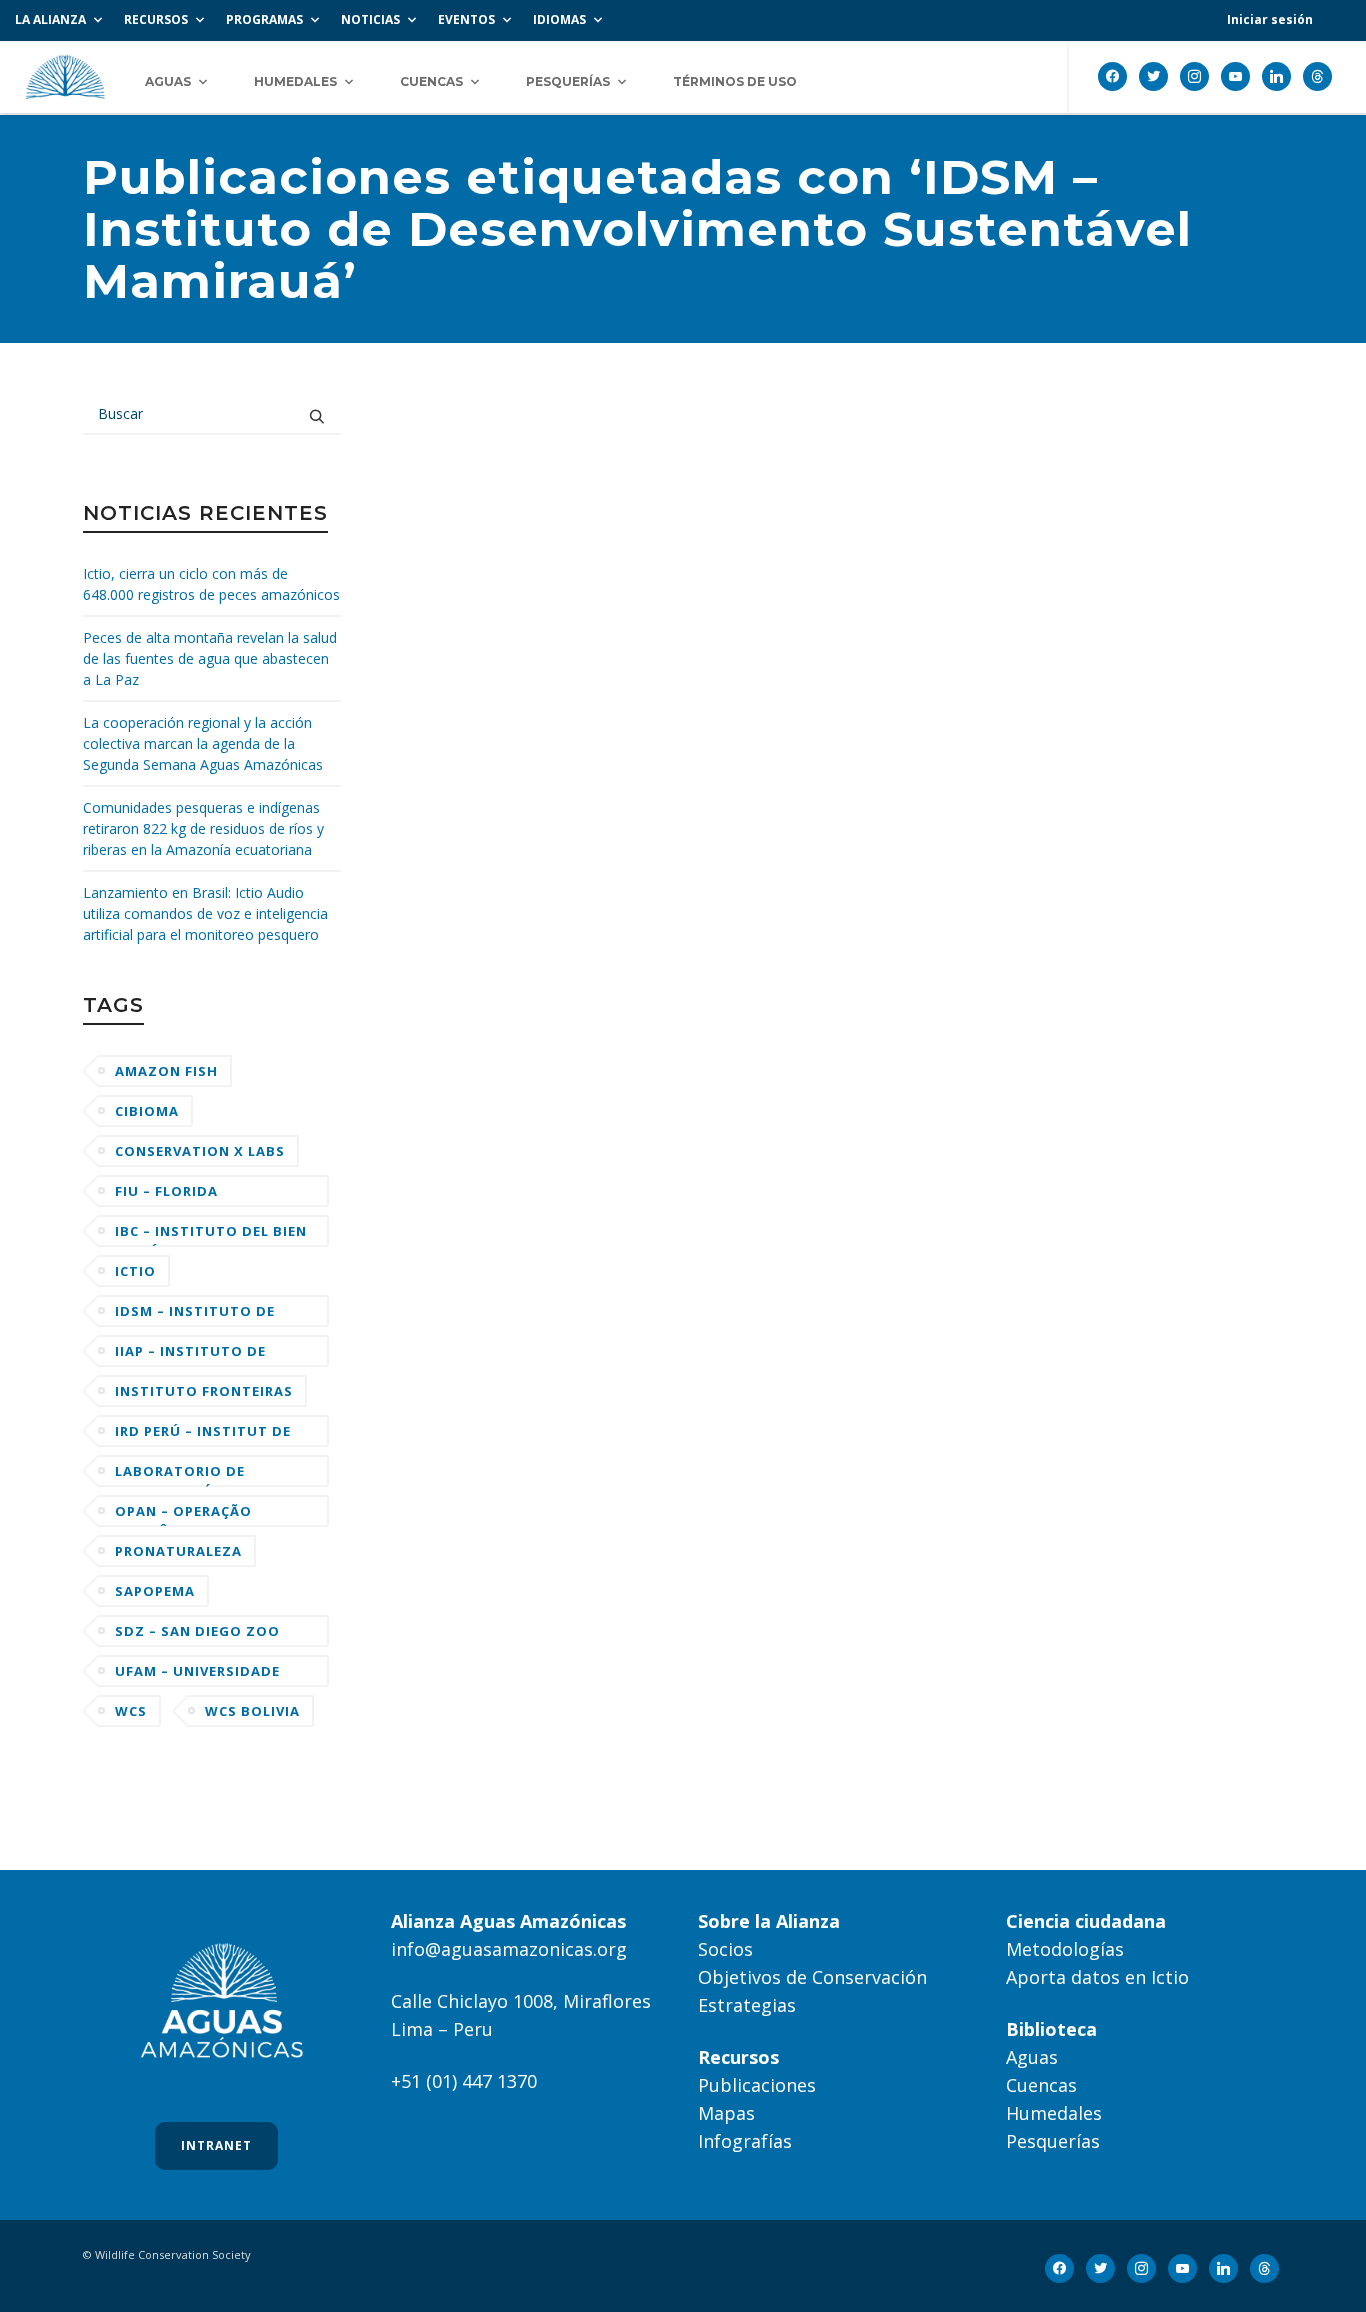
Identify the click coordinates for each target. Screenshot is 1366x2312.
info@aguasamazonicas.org (509, 1949)
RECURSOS (156, 19)
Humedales (1054, 2113)
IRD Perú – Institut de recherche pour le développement (203, 1434)
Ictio (135, 1271)
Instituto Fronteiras (204, 1391)
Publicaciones (757, 2085)
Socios (725, 1949)
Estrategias (747, 2005)
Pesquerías (1053, 2141)
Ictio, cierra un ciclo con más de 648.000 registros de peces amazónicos (211, 584)
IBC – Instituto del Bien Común (211, 1234)
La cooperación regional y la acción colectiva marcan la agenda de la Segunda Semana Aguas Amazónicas (203, 743)
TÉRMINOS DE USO (735, 81)
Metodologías (1065, 1949)
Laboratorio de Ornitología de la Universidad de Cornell (210, 1474)
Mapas (726, 2113)
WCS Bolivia (252, 1711)
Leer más (454, 910)
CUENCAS (431, 81)
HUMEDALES (295, 81)
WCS (131, 1711)
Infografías (745, 2141)
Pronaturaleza (178, 1551)
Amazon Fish (166, 1071)
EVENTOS (466, 19)
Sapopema (155, 1591)
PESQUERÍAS (568, 81)
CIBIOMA (147, 1111)
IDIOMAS (559, 19)
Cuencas (1041, 2085)
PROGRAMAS (264, 19)
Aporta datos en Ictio (1097, 1977)
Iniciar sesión (1270, 19)
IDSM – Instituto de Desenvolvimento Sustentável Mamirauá (209, 1314)
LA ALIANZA (50, 19)
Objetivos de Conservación (812, 1977)
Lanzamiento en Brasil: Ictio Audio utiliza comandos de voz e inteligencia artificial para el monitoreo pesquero (205, 913)
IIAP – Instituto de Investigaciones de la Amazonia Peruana (203, 1354)
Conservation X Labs (200, 1151)
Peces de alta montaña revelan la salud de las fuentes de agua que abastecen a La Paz (210, 658)
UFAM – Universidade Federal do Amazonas (204, 1674)
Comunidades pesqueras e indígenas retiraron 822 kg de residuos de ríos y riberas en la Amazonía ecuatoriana (203, 828)
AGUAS (168, 81)
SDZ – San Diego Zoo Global (197, 1634)
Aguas (1032, 2057)
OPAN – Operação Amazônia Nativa (185, 1514)
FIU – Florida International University (175, 1194)
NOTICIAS (370, 19)
